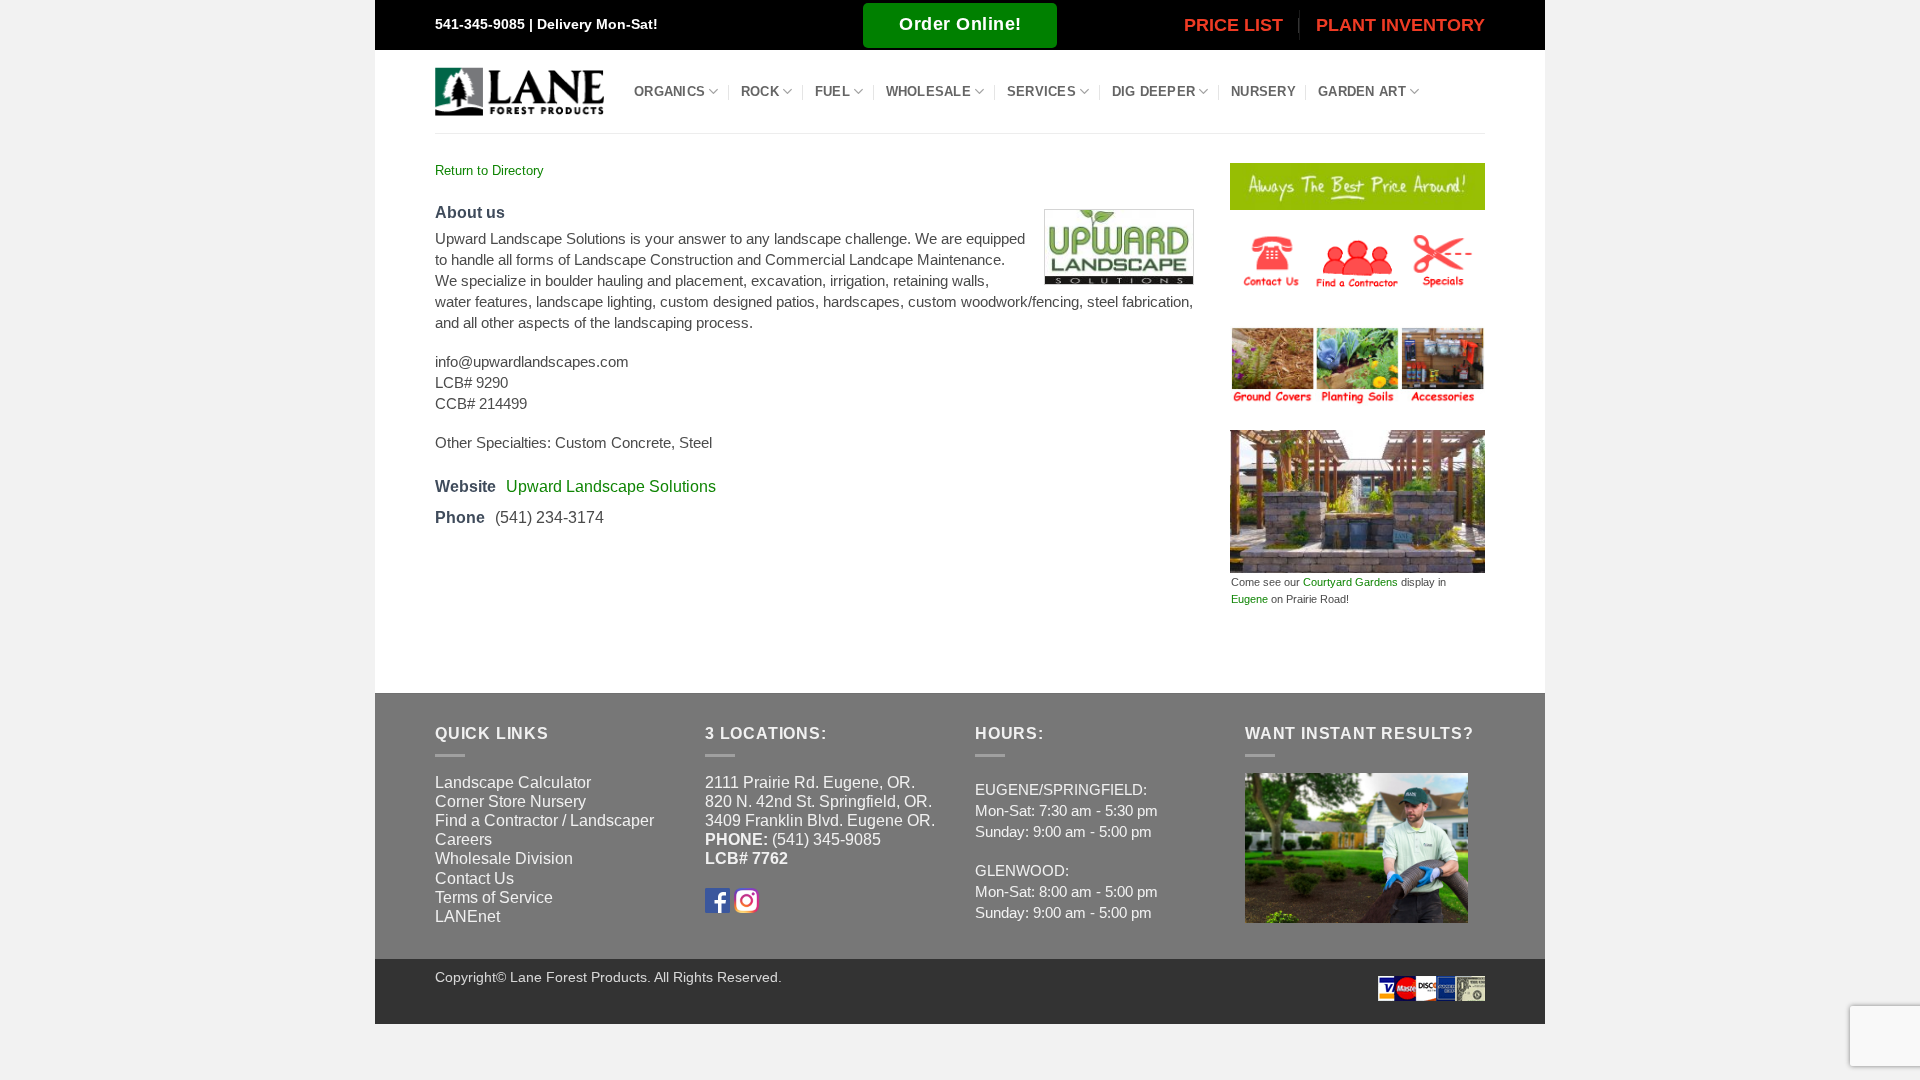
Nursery (1263, 91)
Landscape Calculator (513, 782)
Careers (463, 839)
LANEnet (467, 916)
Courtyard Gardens (1350, 582)
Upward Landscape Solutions (611, 486)
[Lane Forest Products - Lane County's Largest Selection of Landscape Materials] (519, 91)
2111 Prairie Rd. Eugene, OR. (810, 782)
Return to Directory (489, 170)
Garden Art (1362, 91)
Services (1041, 91)
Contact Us (474, 878)
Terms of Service (494, 897)
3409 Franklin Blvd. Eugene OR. (820, 820)
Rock (760, 91)
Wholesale (928, 91)
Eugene (1249, 599)
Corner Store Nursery (510, 801)
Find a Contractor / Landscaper (544, 820)
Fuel (832, 91)
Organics (669, 91)
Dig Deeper (1154, 91)
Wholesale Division (504, 858)
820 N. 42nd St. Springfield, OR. (818, 801)
